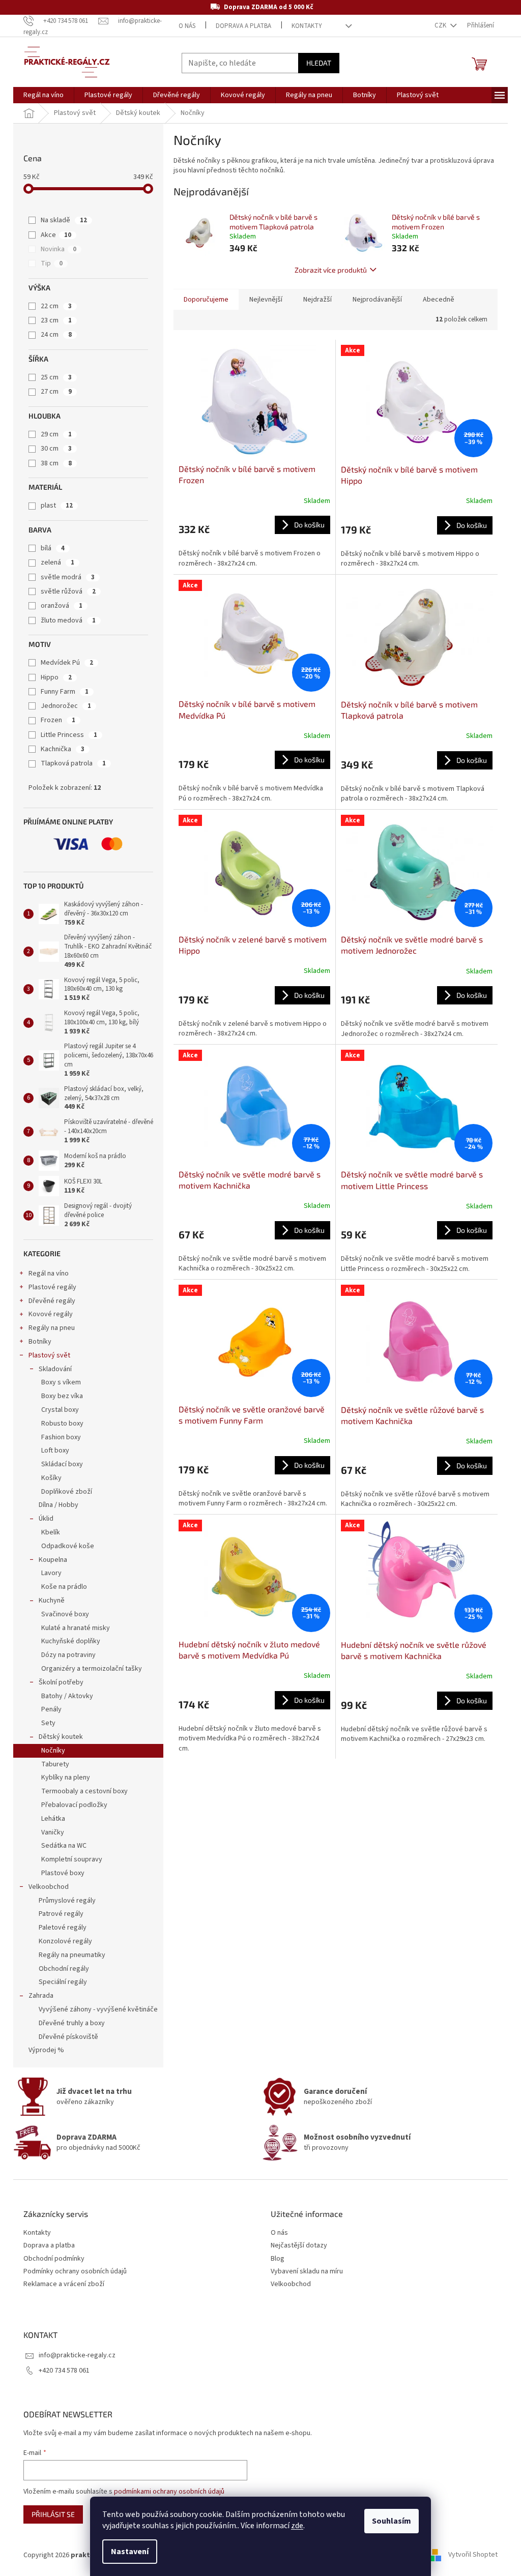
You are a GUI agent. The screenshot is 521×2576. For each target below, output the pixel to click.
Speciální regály (63, 1982)
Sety (48, 1723)
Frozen (58, 720)
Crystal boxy (60, 1410)
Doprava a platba (243, 26)
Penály (51, 1709)
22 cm (56, 306)
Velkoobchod (49, 1887)
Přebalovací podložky (74, 1805)
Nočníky (53, 1751)
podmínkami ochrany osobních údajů (169, 2492)
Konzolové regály (65, 1941)
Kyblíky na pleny (66, 1778)
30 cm (56, 449)
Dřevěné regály (52, 1301)
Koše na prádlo (64, 1587)
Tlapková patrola (73, 763)
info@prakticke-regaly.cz (77, 2355)
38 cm (56, 463)
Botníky (40, 1342)
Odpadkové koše (68, 1546)
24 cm (56, 335)
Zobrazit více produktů (331, 270)
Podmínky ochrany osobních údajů (75, 2272)
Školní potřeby (61, 1682)
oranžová (62, 606)
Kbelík (51, 1532)
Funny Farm (65, 692)
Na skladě (64, 220)
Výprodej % (46, 2050)
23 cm (56, 320)
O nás (187, 26)
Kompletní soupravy (72, 1859)
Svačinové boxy (65, 1614)
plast (57, 506)
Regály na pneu (52, 1328)
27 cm (56, 392)
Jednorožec (66, 706)
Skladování (55, 1369)
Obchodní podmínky (54, 2259)
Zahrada (41, 1996)
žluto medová (68, 620)
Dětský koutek (61, 1737)
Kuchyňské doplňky (71, 1641)
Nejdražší (317, 300)
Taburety (55, 1764)
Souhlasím (392, 2521)
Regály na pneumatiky (72, 1955)
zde (297, 2526)
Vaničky (53, 1832)
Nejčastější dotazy (299, 2246)
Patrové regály (61, 1914)
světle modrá (68, 577)
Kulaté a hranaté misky (76, 1628)
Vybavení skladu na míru (307, 2272)
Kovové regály (51, 1314)
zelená (57, 562)
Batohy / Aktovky (67, 1696)
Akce (56, 235)
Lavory (51, 1573)
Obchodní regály (64, 1969)
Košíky (51, 1478)
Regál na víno (49, 1274)
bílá (53, 548)
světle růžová (68, 591)
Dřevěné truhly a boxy (72, 2023)
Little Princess (69, 735)
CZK (441, 25)
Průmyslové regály (67, 1901)
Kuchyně (52, 1601)
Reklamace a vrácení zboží (64, 2284)
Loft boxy (55, 1450)
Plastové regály (52, 1287)
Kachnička (63, 749)
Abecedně (439, 300)
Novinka (59, 249)
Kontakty (307, 26)
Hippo (56, 677)
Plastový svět (49, 1355)
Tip (52, 263)
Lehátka (53, 1819)
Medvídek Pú (67, 663)
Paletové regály (63, 1928)
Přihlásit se (53, 2514)
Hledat (319, 63)
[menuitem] (44, 95)
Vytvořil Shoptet (473, 2555)
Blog (278, 2259)
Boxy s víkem (61, 1382)
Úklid (46, 1519)
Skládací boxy (62, 1464)
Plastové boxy (63, 1873)
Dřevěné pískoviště (68, 2037)
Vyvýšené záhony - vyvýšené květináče (98, 2009)
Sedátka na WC (64, 1846)
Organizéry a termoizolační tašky (92, 1669)
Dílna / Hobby (59, 1505)
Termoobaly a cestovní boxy (84, 1791)
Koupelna (53, 1560)
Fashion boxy (61, 1437)
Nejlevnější (266, 300)
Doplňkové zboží (67, 1492)
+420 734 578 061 (64, 2371)
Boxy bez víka (62, 1396)
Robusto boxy (62, 1424)
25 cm (56, 377)
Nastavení (130, 2552)
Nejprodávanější (377, 300)
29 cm (56, 434)
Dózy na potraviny (68, 1655)
